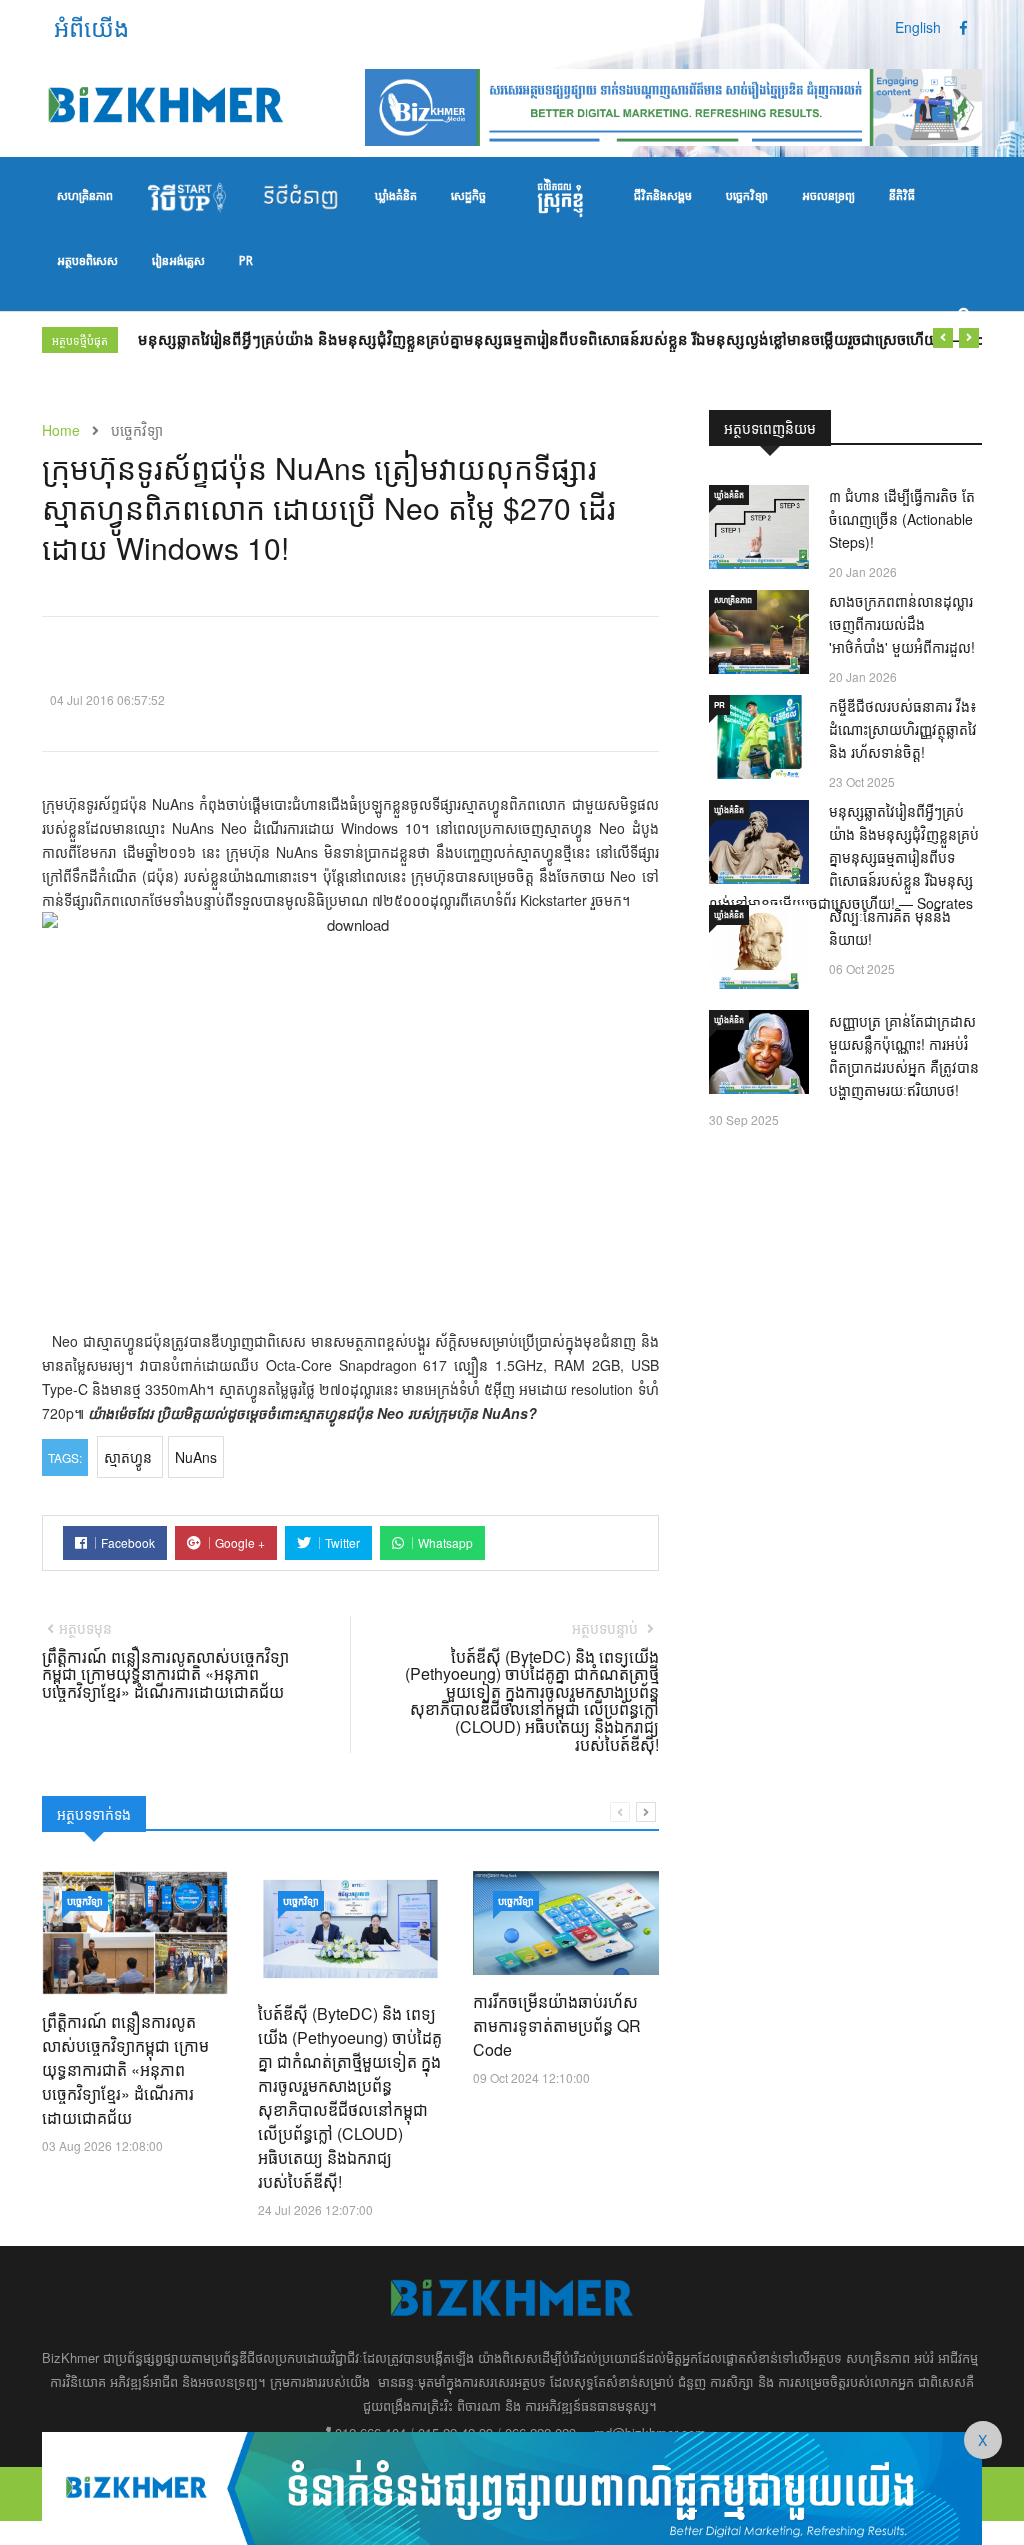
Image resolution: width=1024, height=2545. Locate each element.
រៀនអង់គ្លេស (178, 262)
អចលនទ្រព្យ (828, 197)
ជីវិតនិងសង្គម (663, 197)
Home (61, 430)
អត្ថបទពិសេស (87, 262)
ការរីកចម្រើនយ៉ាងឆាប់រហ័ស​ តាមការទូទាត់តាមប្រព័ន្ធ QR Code (557, 2025)
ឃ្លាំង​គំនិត (396, 197)
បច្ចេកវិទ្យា (747, 197)
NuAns (196, 1457)
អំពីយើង (91, 26)
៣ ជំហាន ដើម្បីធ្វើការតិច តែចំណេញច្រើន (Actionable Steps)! (902, 519)
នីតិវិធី (902, 197)
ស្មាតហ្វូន (130, 1457)
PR (246, 262)
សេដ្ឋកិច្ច (468, 197)
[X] (512, 2486)
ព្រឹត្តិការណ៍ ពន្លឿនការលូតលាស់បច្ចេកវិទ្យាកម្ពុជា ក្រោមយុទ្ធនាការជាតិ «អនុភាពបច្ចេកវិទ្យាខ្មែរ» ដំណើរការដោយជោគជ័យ (125, 2069)
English (918, 27)
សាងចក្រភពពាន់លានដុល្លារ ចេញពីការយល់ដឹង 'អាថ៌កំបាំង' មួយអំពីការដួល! (902, 624)
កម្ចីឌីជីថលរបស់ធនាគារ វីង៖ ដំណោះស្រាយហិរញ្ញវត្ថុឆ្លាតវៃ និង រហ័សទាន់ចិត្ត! (903, 729)
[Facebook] (963, 27)
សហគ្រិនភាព (85, 197)
